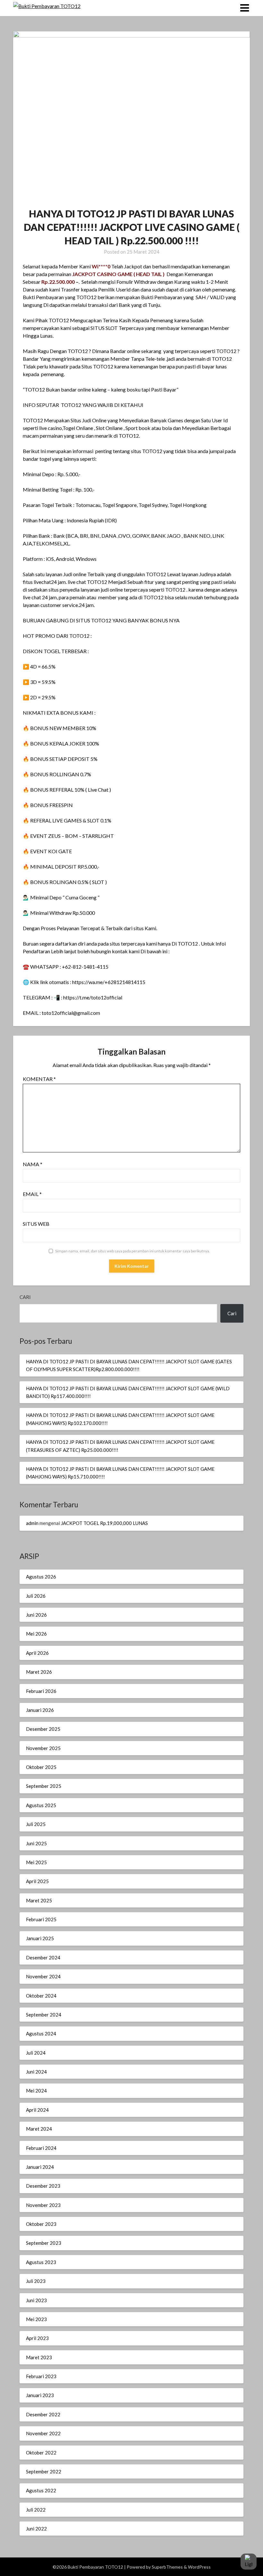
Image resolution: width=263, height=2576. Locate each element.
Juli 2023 (36, 2281)
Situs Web (36, 1224)
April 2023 (37, 2338)
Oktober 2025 (41, 1767)
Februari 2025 (41, 1919)
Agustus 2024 (41, 2033)
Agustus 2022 (41, 2490)
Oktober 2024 (41, 1996)
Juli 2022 (36, 2510)
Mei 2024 (36, 2091)
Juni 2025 (36, 1843)
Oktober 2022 (41, 2453)
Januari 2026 (40, 1710)
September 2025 (44, 1786)
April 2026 (37, 1653)
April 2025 (37, 1881)
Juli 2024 (36, 2053)
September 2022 (44, 2471)
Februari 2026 (41, 1691)
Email (32, 1194)
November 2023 (43, 2205)
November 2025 (43, 1748)
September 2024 (44, 2015)
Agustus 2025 (41, 1805)
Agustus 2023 (41, 2262)
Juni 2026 (36, 1615)
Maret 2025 (39, 1900)
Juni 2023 (36, 2300)
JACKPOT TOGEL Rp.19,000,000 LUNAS (104, 1523)
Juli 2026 (36, 1596)
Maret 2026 (39, 1672)
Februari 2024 (41, 2148)
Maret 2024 (39, 2129)
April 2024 (37, 2110)
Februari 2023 (41, 2376)
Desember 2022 (43, 2414)
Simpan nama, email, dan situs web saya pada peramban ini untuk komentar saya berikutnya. (133, 1251)
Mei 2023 (36, 2319)
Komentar (39, 1079)
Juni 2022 (36, 2529)
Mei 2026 (36, 1634)
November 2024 (43, 1976)
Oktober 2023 (41, 2224)
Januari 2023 (40, 2395)
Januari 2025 (40, 1938)
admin (32, 1523)
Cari (25, 1297)
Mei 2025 (36, 1862)
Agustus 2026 (41, 1577)
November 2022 (43, 2433)
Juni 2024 (36, 2072)
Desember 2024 (43, 1957)
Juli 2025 (36, 1824)
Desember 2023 (43, 2186)
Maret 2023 (39, 2357)
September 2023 (44, 2243)
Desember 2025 (43, 1729)
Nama (33, 1164)
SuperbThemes (167, 2567)
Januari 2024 (40, 2167)
